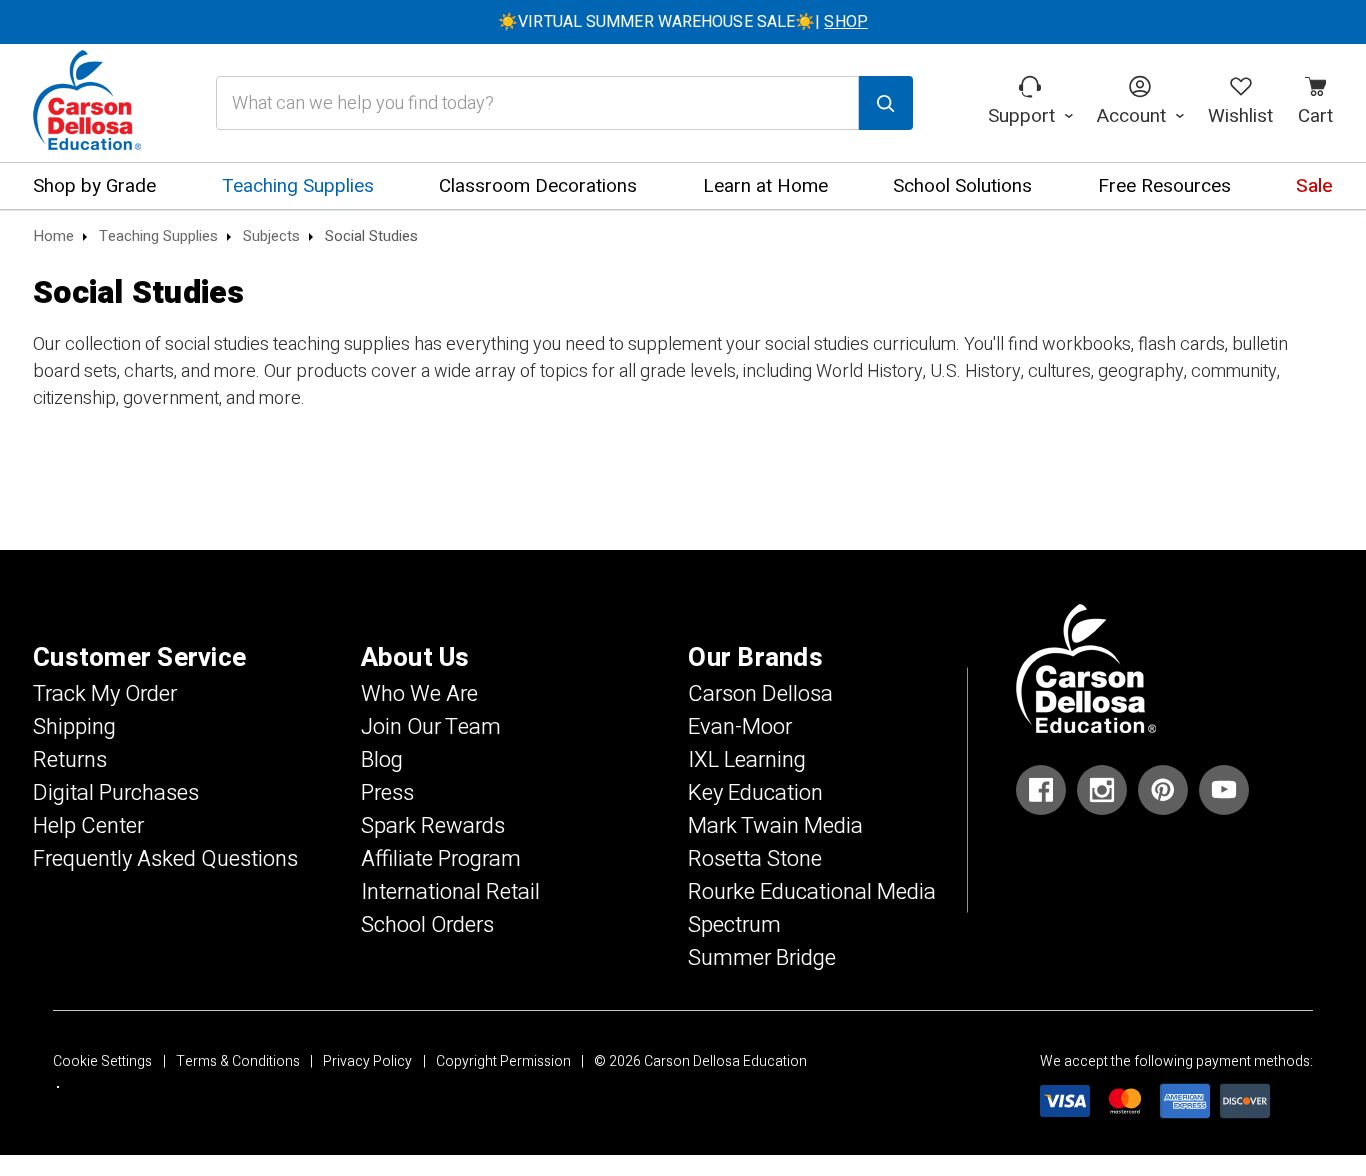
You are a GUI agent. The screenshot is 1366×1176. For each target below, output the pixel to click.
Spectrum (734, 925)
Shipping (74, 727)
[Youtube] (1224, 790)
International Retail (450, 892)
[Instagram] (1102, 790)
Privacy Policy (367, 1061)
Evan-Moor (740, 727)
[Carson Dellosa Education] (87, 103)
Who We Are (419, 694)
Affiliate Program (441, 859)
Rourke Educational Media (812, 892)
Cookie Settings (102, 1061)
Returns (70, 760)
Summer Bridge (762, 958)
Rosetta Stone (755, 859)
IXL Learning (747, 760)
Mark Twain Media (775, 826)
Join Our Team (431, 727)
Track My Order (105, 694)
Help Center (88, 826)
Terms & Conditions (238, 1061)
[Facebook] (1041, 790)
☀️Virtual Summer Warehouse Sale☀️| (683, 22)
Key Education (755, 793)
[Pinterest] (1163, 790)
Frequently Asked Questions (165, 859)
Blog (382, 760)
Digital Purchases (116, 793)
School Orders (427, 925)
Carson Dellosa (760, 694)
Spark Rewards (433, 826)
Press (387, 793)
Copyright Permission (503, 1061)
